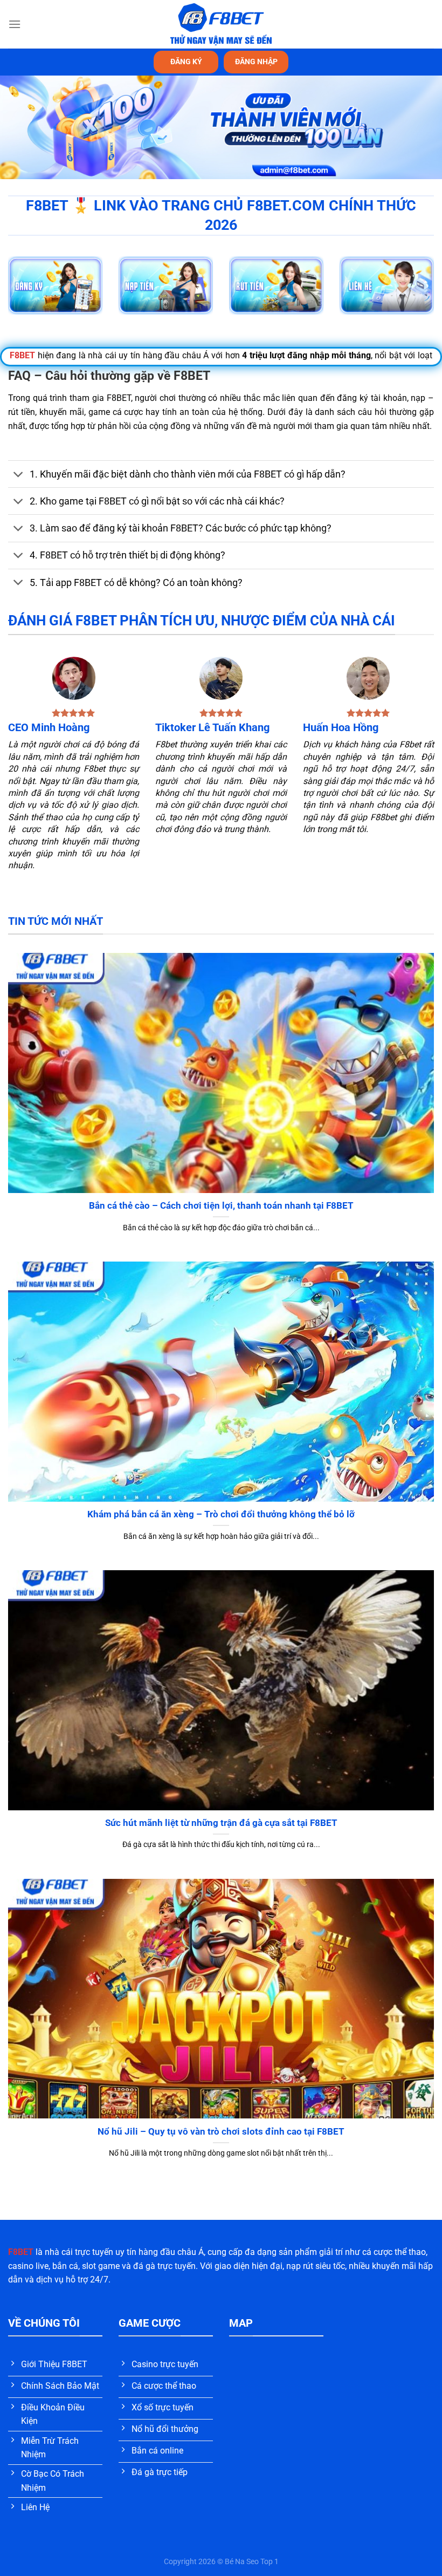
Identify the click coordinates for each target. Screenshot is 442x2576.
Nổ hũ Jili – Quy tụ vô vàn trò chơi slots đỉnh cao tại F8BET (221, 2132)
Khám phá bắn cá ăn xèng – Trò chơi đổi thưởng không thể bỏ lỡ (221, 1514)
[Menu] (15, 24)
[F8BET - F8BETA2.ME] (221, 24)
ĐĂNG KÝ (186, 62)
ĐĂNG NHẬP (256, 62)
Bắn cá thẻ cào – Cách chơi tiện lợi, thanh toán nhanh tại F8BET (221, 1206)
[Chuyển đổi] (19, 475)
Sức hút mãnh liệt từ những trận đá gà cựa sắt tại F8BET (221, 1823)
